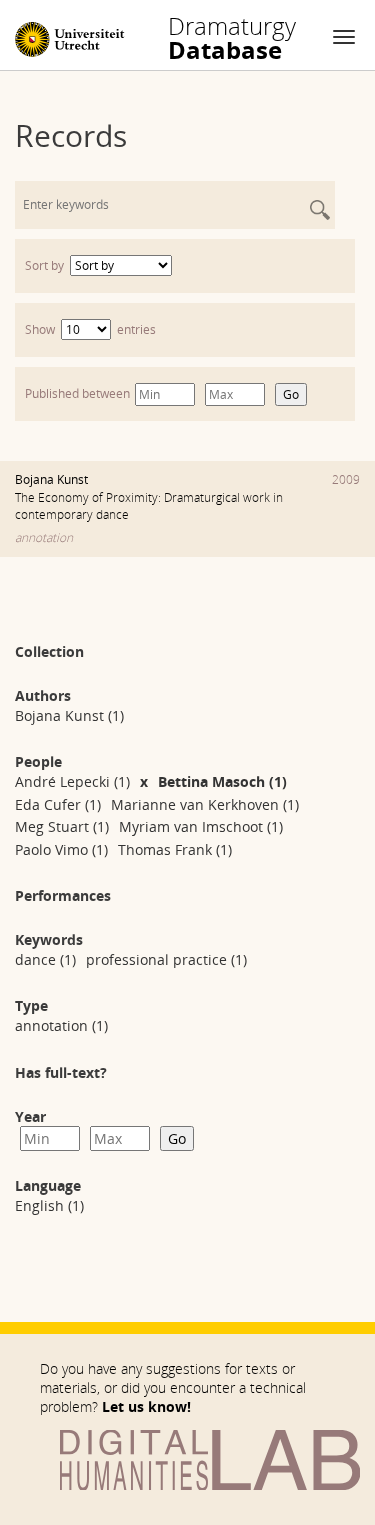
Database (232, 38)
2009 (346, 479)
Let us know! (146, 1406)
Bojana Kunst (51, 479)
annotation (44, 537)
